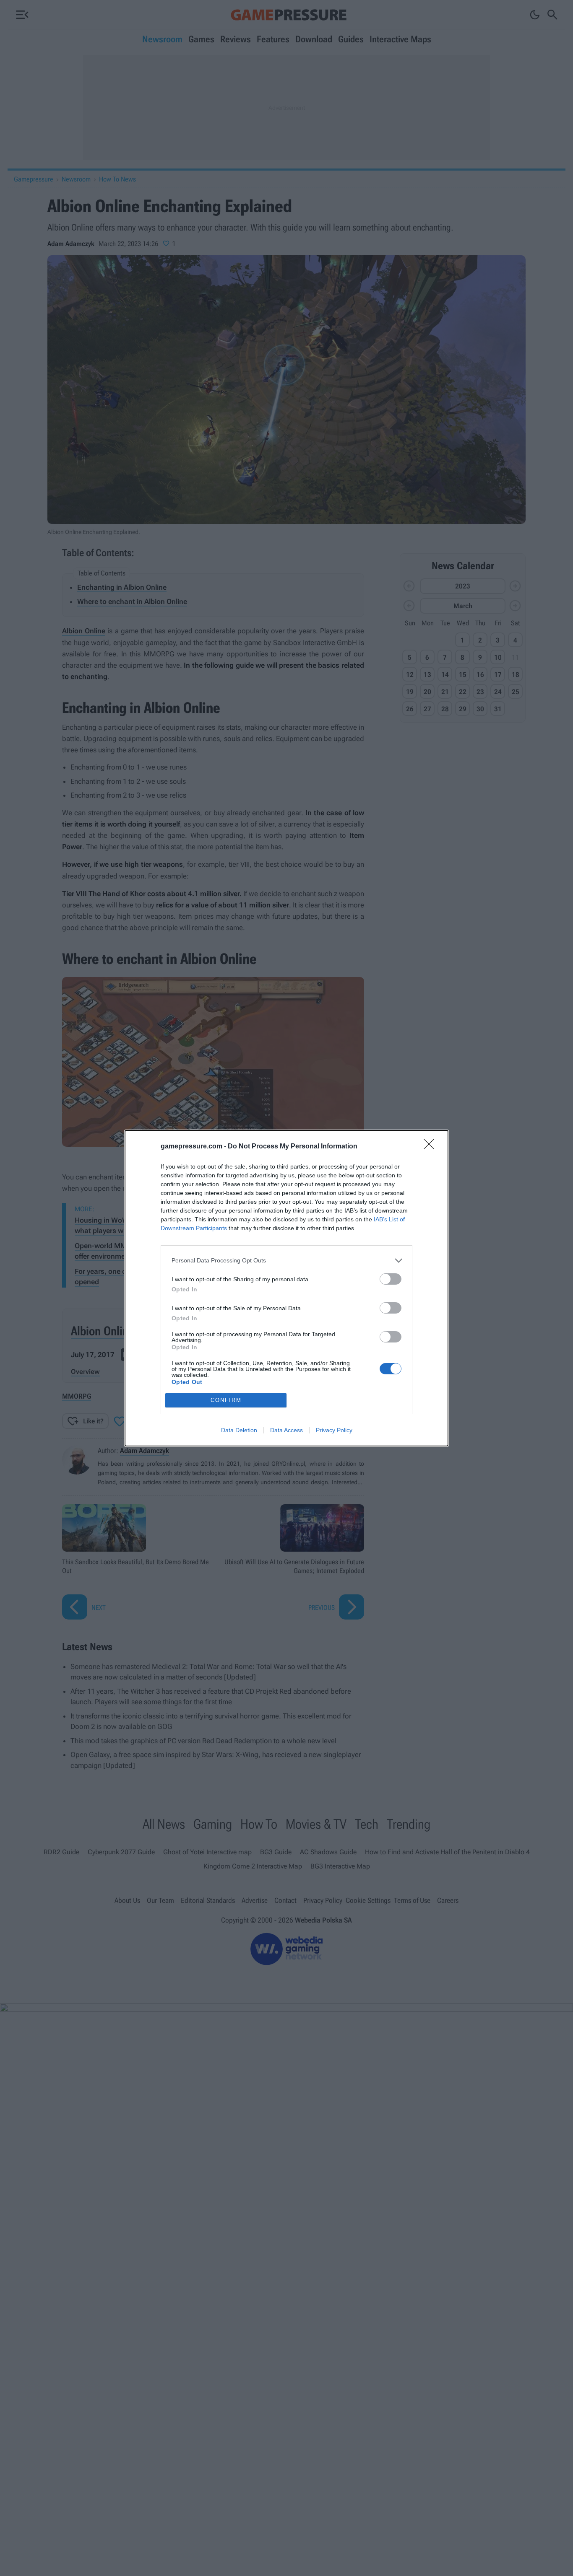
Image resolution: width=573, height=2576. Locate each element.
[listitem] (286, 1261)
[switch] (391, 1279)
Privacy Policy (334, 1430)
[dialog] (286, 1288)
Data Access (286, 1430)
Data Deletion (239, 1430)
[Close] (432, 1147)
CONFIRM (226, 1400)
